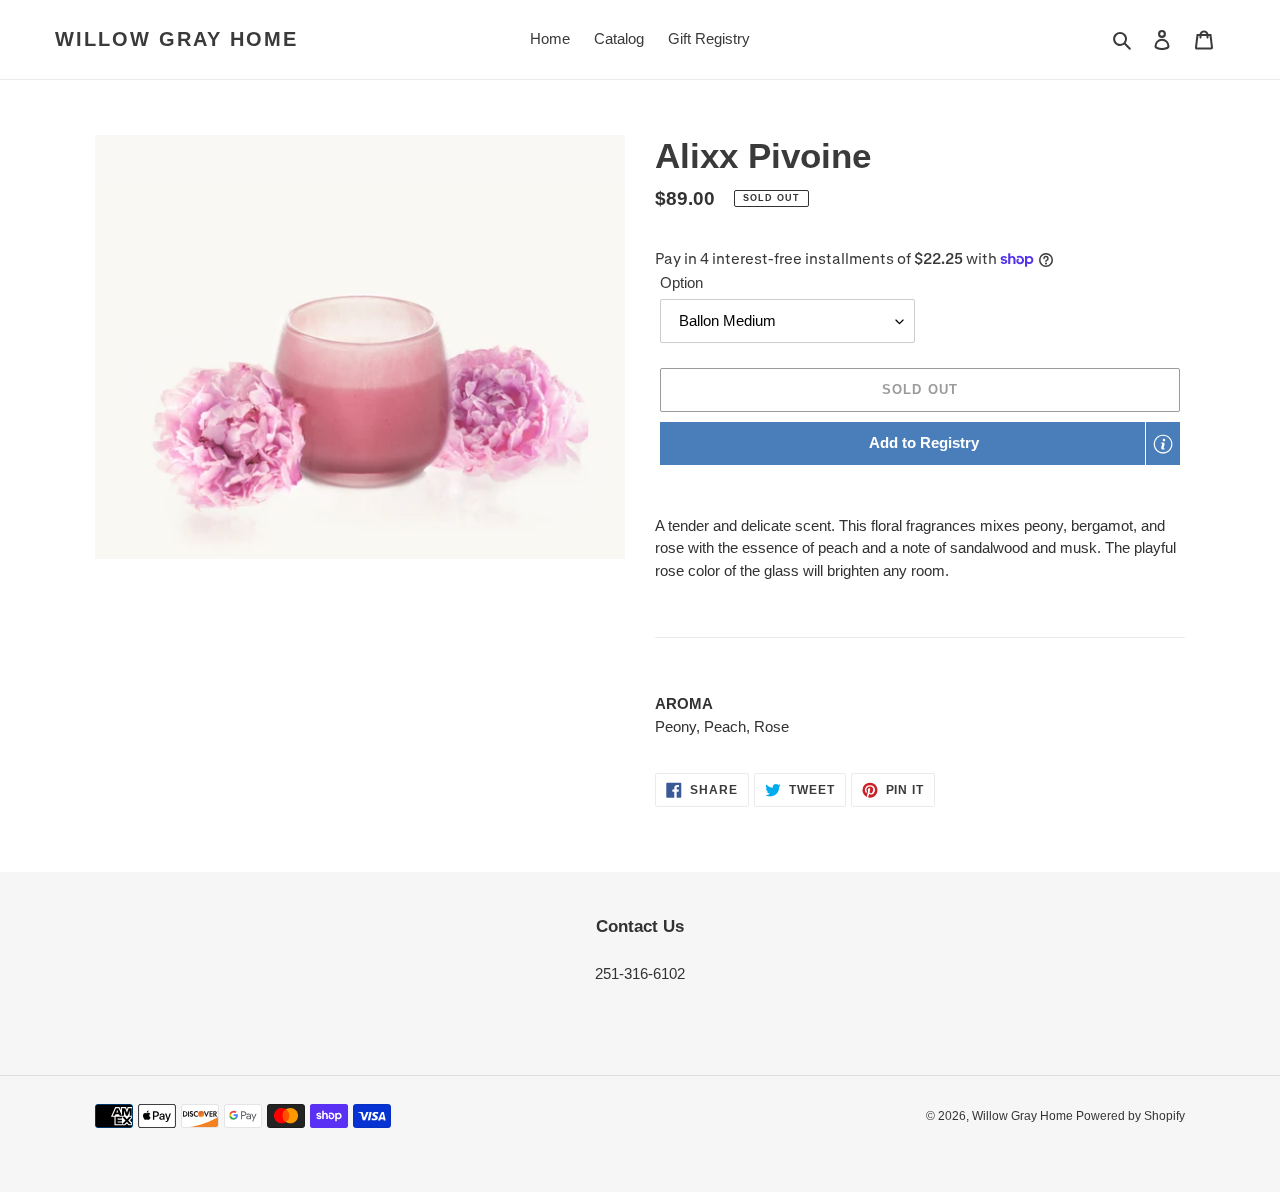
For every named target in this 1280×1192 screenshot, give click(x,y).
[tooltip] (1163, 444)
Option (681, 282)
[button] (920, 443)
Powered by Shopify (1130, 1116)
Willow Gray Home (176, 39)
